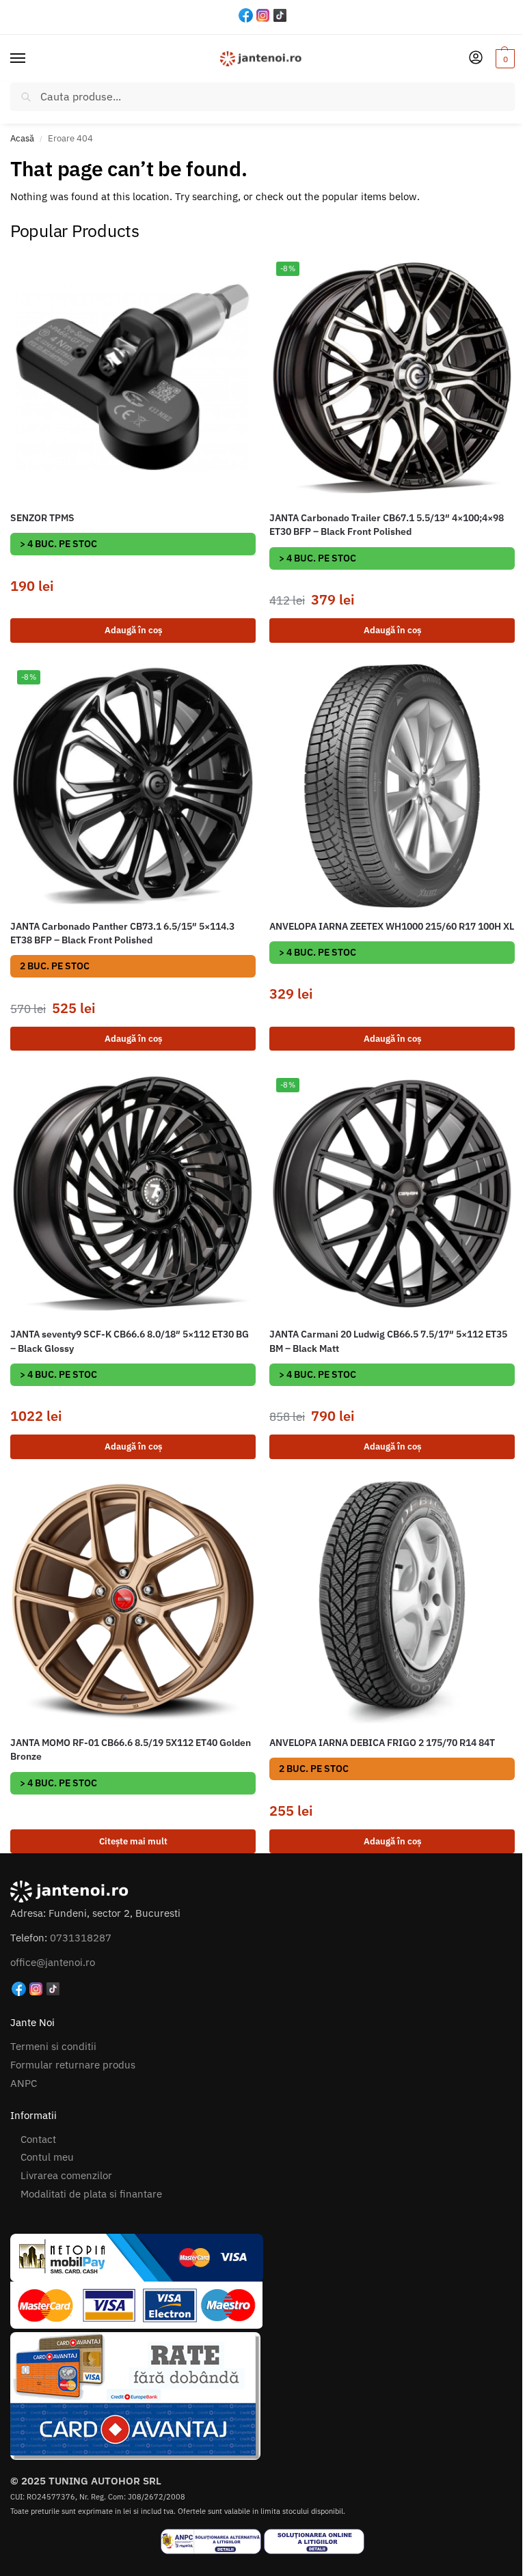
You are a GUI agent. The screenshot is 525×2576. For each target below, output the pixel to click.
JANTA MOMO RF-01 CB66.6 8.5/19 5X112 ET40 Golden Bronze (131, 1749)
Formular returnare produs (73, 2065)
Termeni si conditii (53, 2046)
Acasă (22, 138)
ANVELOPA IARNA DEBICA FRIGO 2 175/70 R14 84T (382, 1743)
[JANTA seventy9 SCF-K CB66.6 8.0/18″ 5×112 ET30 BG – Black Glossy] (133, 1194)
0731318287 (81, 1938)
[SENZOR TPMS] (133, 377)
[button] (503, 59)
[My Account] (476, 58)
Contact (38, 2139)
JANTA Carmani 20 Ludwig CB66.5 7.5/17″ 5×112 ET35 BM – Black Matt (388, 1341)
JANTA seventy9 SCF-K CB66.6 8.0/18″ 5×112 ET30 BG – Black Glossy (130, 1341)
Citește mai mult (133, 1841)
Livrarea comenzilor (66, 2175)
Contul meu (47, 2157)
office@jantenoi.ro (53, 1962)
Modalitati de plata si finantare (91, 2194)
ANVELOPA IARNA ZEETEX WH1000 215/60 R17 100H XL (392, 926)
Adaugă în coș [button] (133, 630)
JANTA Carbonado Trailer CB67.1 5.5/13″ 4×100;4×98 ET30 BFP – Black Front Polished (387, 525)
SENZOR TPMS (42, 518)
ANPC (24, 2083)
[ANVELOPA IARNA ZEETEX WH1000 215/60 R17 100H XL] (392, 786)
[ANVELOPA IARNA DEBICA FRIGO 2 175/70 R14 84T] (392, 1602)
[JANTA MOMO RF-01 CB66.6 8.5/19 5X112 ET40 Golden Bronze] (133, 1602)
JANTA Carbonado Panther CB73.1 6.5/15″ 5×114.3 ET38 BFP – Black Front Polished (122, 933)
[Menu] (31, 59)
